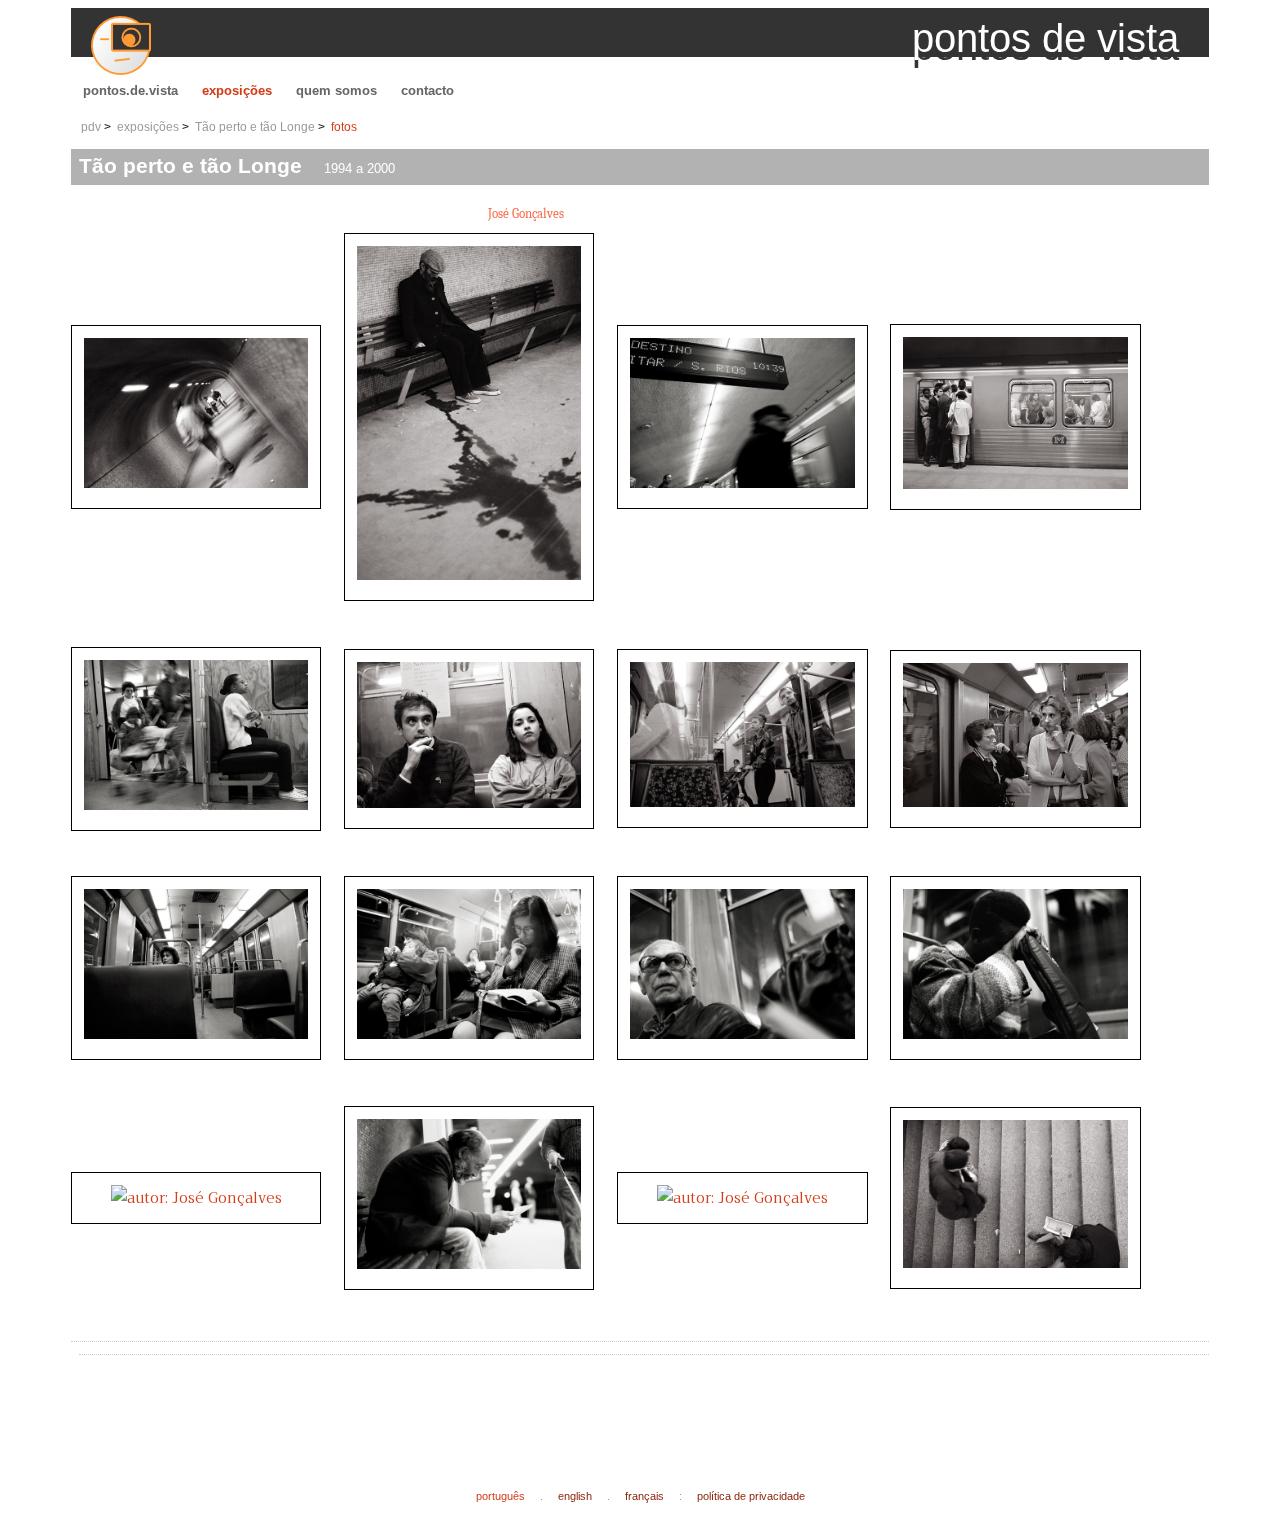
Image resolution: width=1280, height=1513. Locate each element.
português (500, 1496)
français (644, 1496)
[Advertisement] (451, 1406)
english (575, 1496)
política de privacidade (751, 1496)
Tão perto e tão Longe (255, 127)
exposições (237, 90)
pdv (91, 127)
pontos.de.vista (130, 90)
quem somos (336, 90)
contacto (427, 90)
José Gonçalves (526, 213)
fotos (344, 127)
